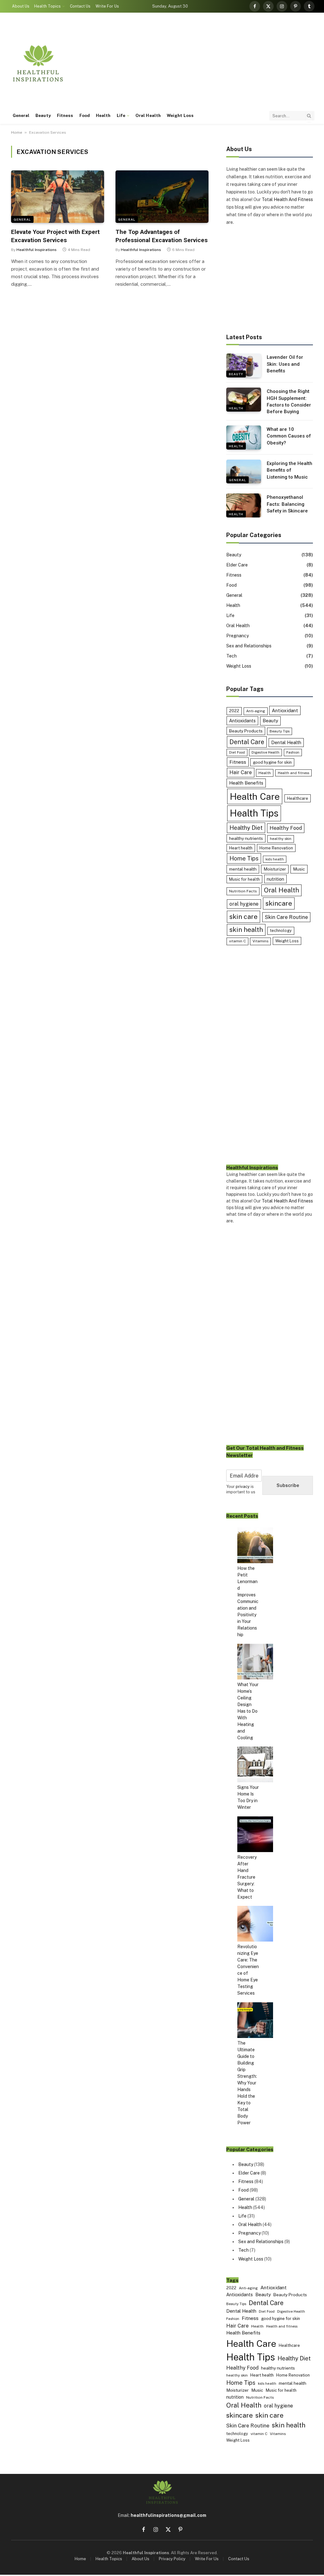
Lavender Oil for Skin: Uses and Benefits (285, 364)
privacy (243, 1487)
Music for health (244, 879)
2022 (234, 711)
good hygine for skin (272, 762)
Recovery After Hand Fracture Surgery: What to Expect (247, 1877)
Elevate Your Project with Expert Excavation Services (55, 236)
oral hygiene (244, 904)
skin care (243, 917)
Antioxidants (242, 721)
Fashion (293, 752)
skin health (246, 930)
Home (17, 132)
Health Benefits (246, 783)
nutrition (275, 879)
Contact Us (80, 6)
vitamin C (237, 941)
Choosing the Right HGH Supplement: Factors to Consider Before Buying (289, 401)
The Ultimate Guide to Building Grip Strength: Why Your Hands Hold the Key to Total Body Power (247, 2083)
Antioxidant (285, 710)
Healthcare (298, 798)
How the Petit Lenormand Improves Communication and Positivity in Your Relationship (248, 1601)
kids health (275, 859)
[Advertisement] (199, 63)
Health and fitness (293, 773)
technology (281, 930)
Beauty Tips (280, 731)
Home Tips (244, 858)
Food (85, 115)
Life (121, 115)
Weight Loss (180, 115)
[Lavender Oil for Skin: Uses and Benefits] (244, 365)
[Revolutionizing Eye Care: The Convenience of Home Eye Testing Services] (255, 1925)
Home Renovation (276, 848)
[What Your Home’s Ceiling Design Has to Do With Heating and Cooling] (255, 1663)
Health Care (255, 796)
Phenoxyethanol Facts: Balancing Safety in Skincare (287, 504)
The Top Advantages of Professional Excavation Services (162, 236)
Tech (231, 656)
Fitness (65, 115)
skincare (279, 903)
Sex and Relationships (249, 646)
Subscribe (288, 1485)
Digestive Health (265, 752)
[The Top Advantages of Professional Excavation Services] (162, 196)
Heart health (241, 848)
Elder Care (237, 565)
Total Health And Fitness (287, 199)
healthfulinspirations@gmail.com (168, 2515)
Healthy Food (286, 828)
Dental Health (286, 742)
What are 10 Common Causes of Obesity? (289, 436)
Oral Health (148, 115)
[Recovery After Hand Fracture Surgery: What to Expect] (255, 1835)
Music (299, 869)
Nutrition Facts (243, 891)
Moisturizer (275, 869)
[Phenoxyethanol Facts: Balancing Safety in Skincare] (244, 505)
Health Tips (254, 813)
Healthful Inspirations (37, 250)
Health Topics (47, 6)
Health (103, 115)
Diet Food (237, 752)
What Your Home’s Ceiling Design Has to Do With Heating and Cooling (248, 1711)
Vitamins (260, 941)
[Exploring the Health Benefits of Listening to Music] (244, 472)
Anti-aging (256, 711)
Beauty (43, 115)
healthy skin (281, 839)
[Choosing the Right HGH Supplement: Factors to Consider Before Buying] (244, 400)
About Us (21, 6)
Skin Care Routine (286, 917)
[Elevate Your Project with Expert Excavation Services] (58, 196)
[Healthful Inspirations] (38, 63)
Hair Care (241, 772)
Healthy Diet (246, 828)
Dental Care (247, 742)
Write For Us (107, 6)
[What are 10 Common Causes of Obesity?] (244, 437)
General (21, 115)
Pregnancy (237, 636)
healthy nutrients (246, 838)
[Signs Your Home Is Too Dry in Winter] (255, 1765)
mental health (243, 869)
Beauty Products (246, 731)
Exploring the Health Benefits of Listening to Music (290, 470)
